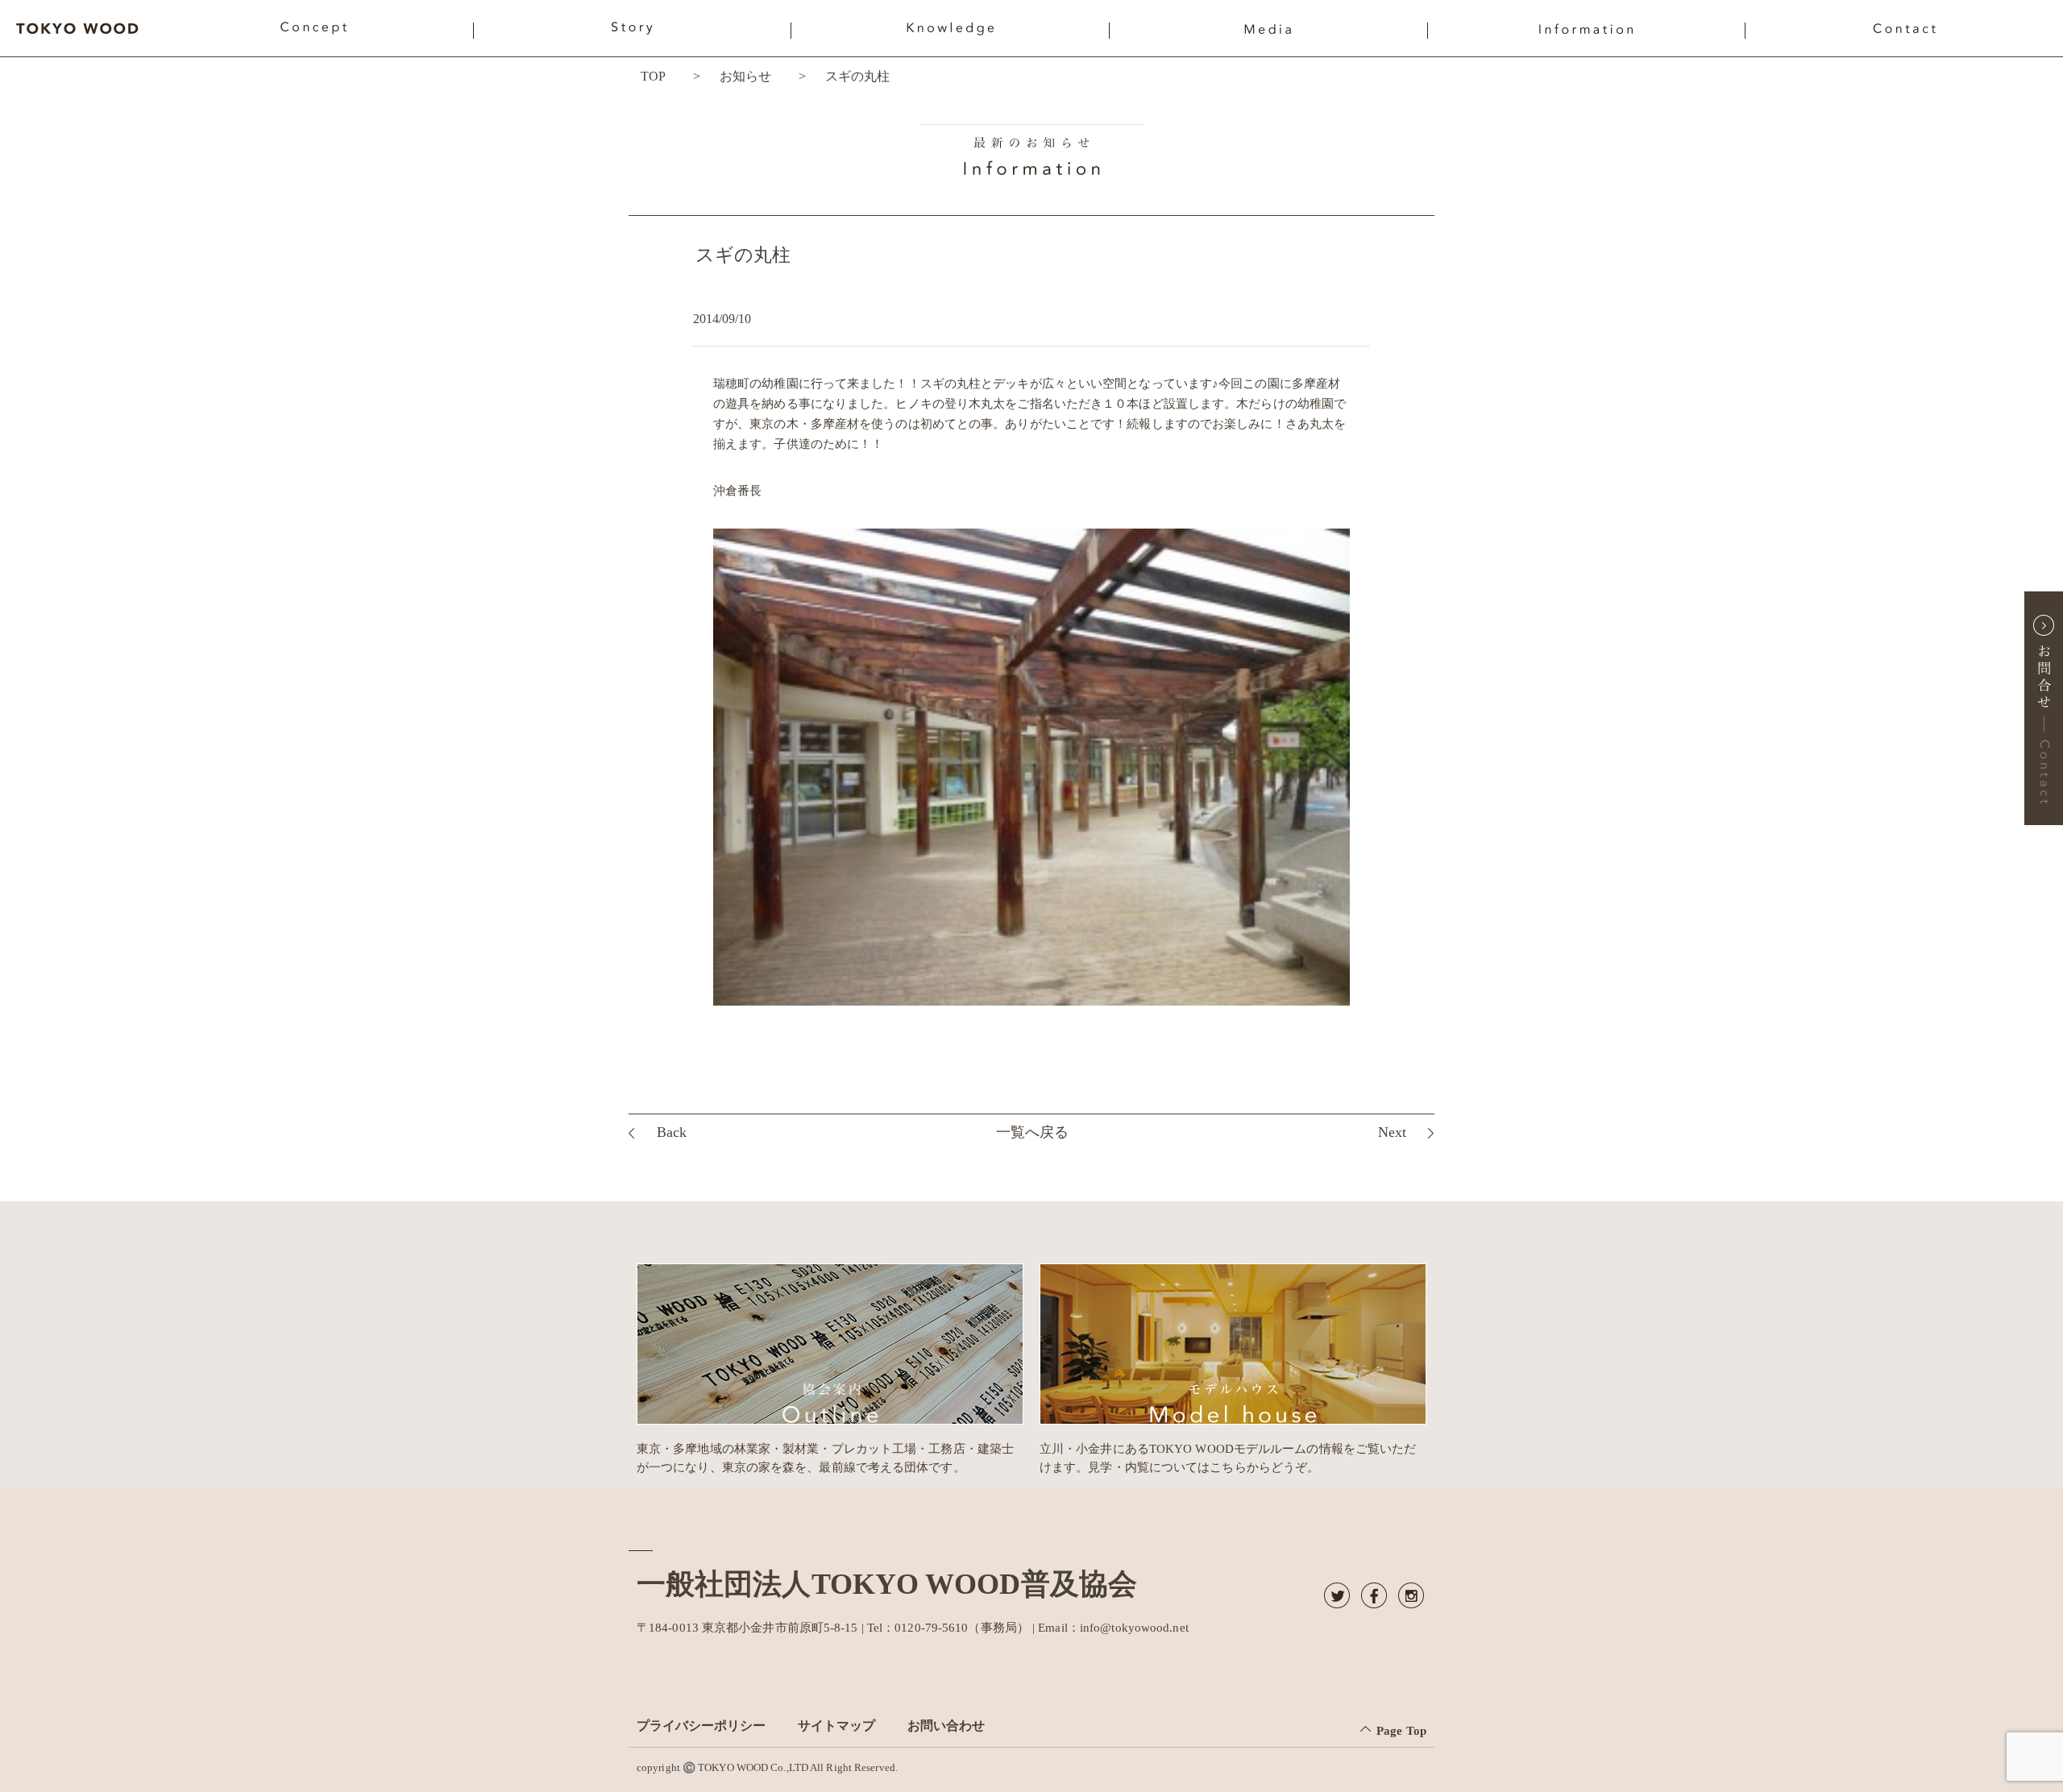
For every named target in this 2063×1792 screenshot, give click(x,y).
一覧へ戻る (1032, 1132)
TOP (653, 76)
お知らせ (745, 76)
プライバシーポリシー (701, 1726)
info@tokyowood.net (1134, 1628)
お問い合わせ (946, 1726)
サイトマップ (836, 1726)
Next (1392, 1132)
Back (672, 1132)
